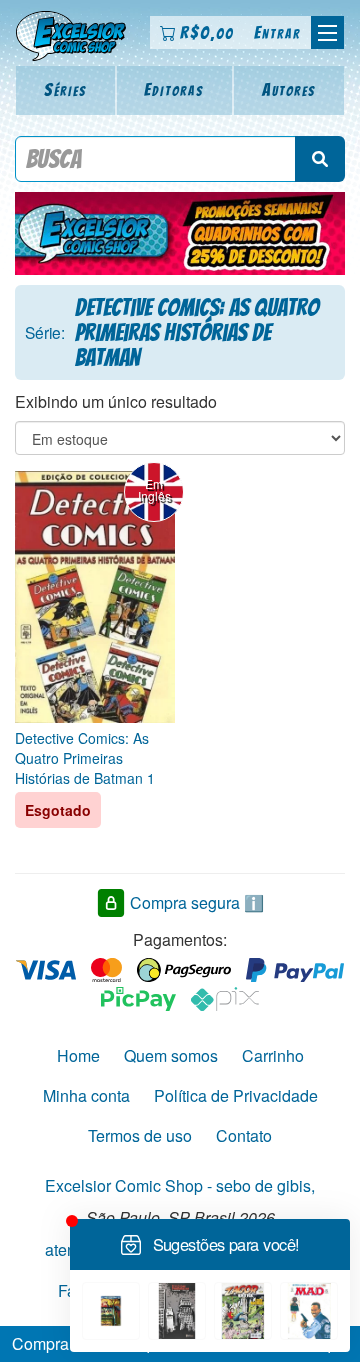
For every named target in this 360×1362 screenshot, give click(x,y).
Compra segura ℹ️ (197, 902)
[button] (327, 32)
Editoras (174, 89)
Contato (244, 1135)
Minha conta (86, 1095)
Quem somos (171, 1055)
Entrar (277, 32)
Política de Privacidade (236, 1095)
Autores (289, 89)
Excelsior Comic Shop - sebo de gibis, (180, 1185)
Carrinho (273, 1055)
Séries (65, 89)
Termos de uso (140, 1135)
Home (78, 1055)
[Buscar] (320, 159)
